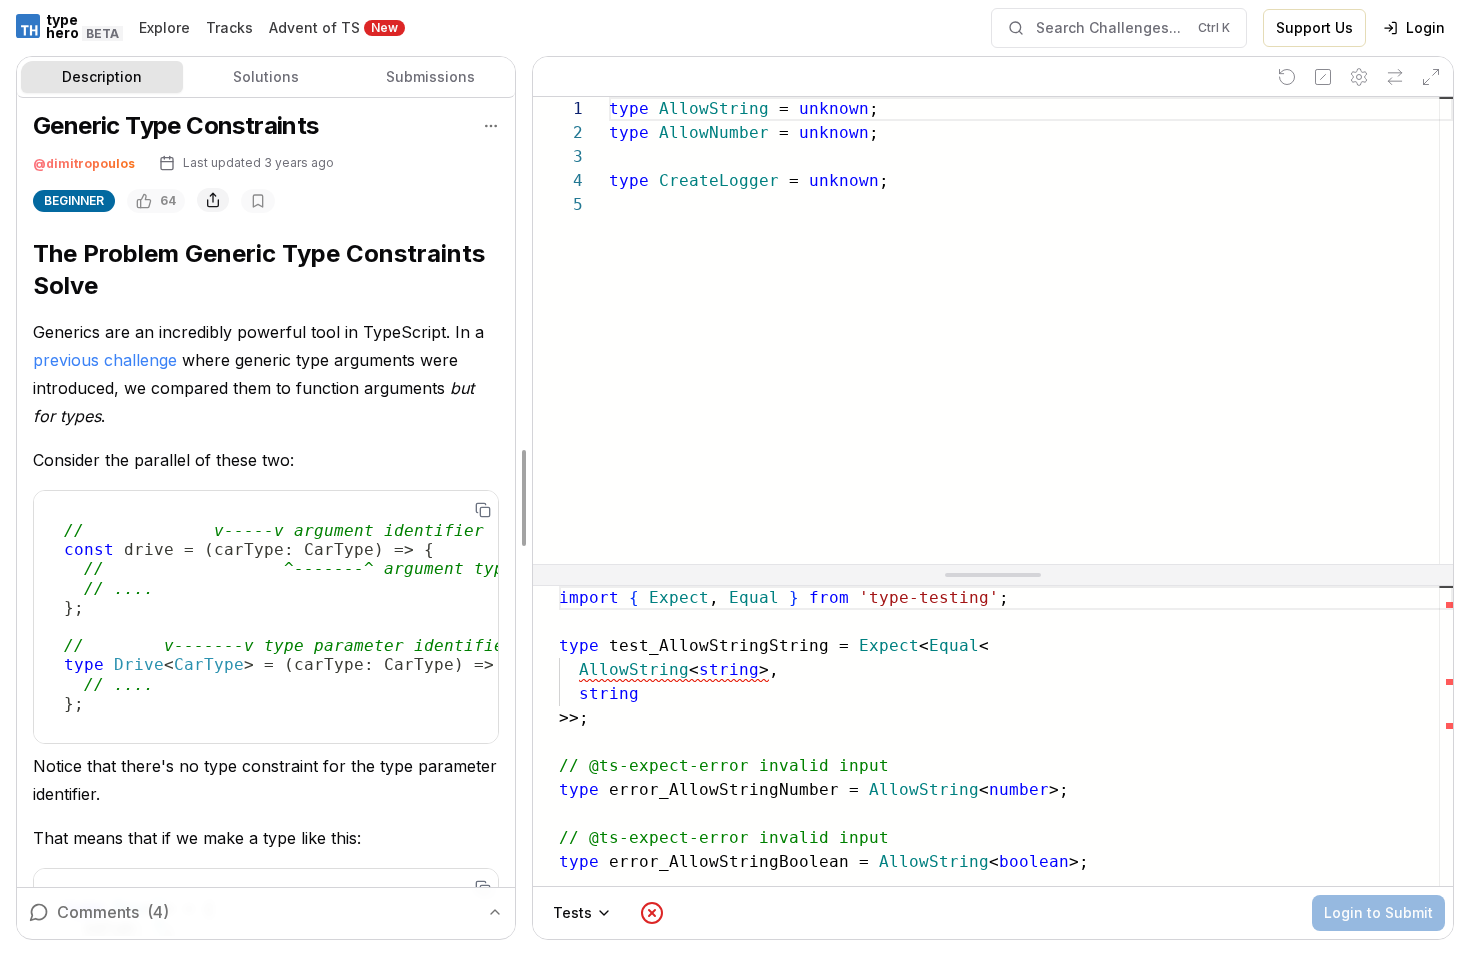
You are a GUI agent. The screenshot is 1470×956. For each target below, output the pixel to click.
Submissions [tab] (430, 76)
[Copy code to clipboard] (483, 510)
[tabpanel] (266, 517)
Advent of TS (314, 27)
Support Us (1314, 27)
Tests (572, 912)
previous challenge (105, 360)
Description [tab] (102, 76)
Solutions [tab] (266, 76)
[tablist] (266, 77)
